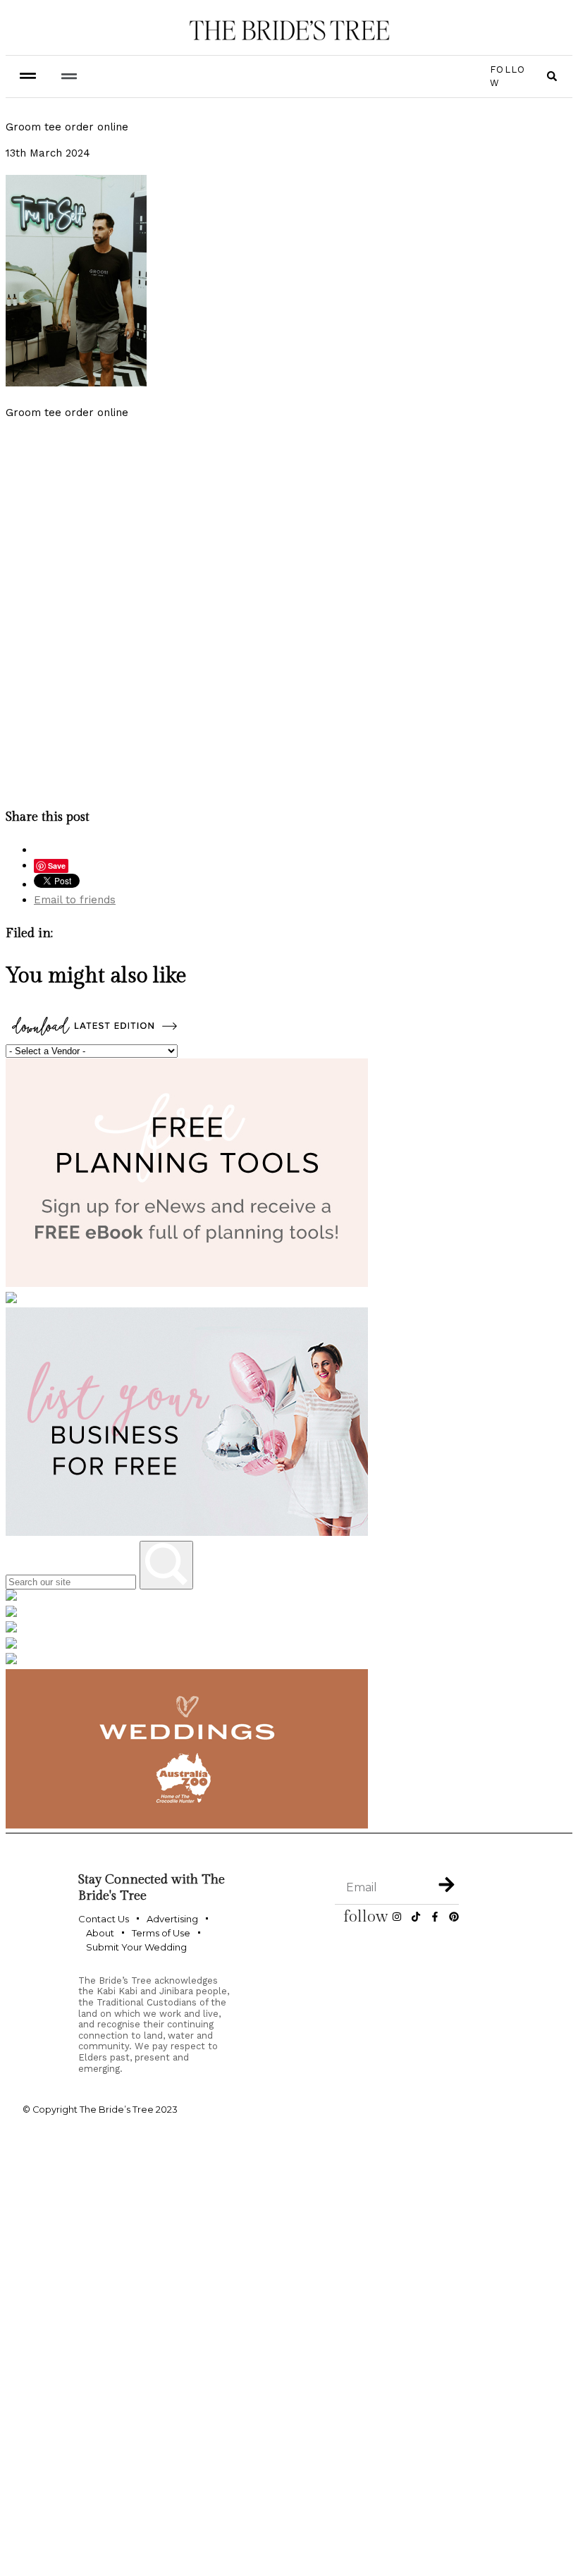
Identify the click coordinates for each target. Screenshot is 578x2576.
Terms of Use (161, 1933)
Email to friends (75, 900)
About (100, 1933)
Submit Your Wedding (136, 1947)
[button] (69, 77)
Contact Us (104, 1919)
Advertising (172, 1919)
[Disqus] (289, 611)
